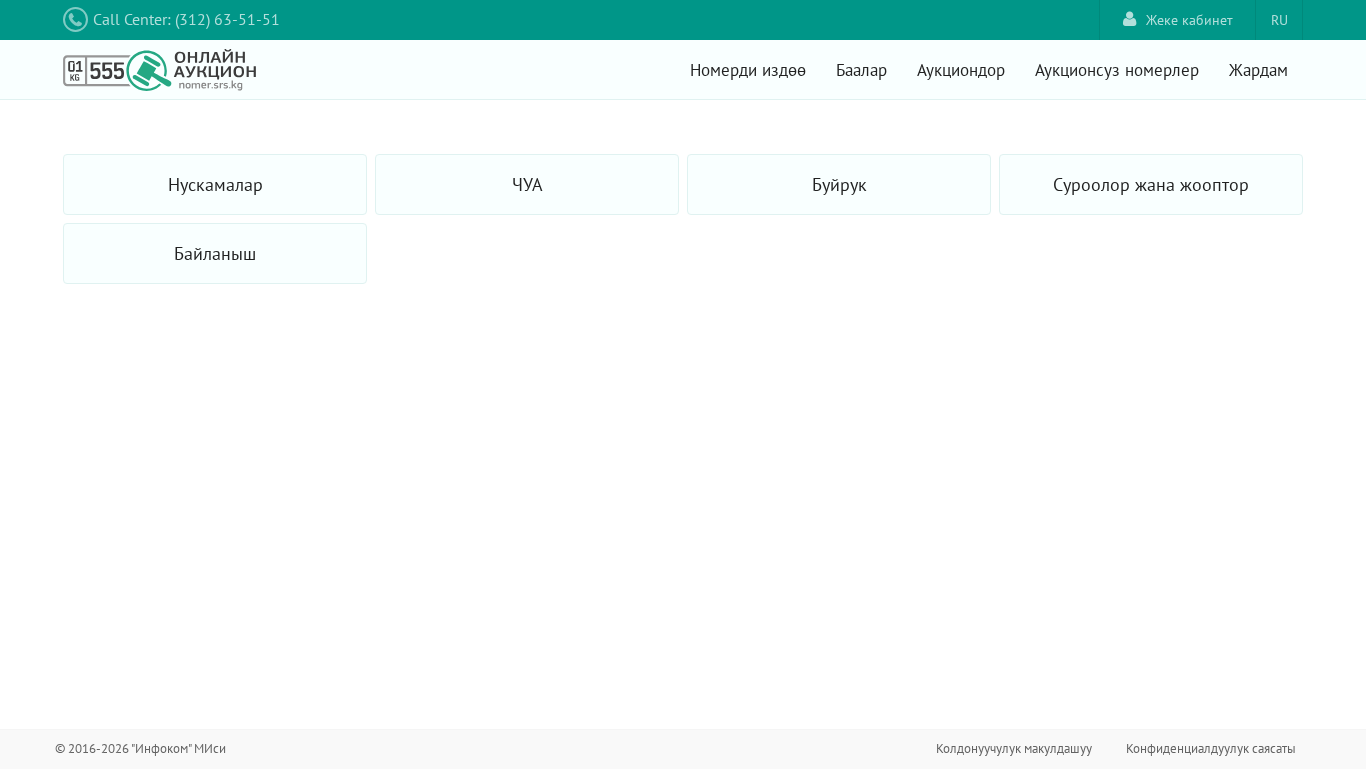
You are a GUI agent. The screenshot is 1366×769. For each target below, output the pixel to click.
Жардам (1258, 70)
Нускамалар (215, 184)
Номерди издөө (748, 70)
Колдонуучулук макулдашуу (1014, 748)
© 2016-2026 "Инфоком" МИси (140, 748)
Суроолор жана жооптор (1151, 184)
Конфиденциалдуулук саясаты (1211, 748)
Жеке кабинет (1189, 20)
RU (1279, 20)
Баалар (861, 70)
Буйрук (839, 184)
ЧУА (527, 184)
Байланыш (215, 253)
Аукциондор (961, 70)
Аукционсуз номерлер (1117, 70)
